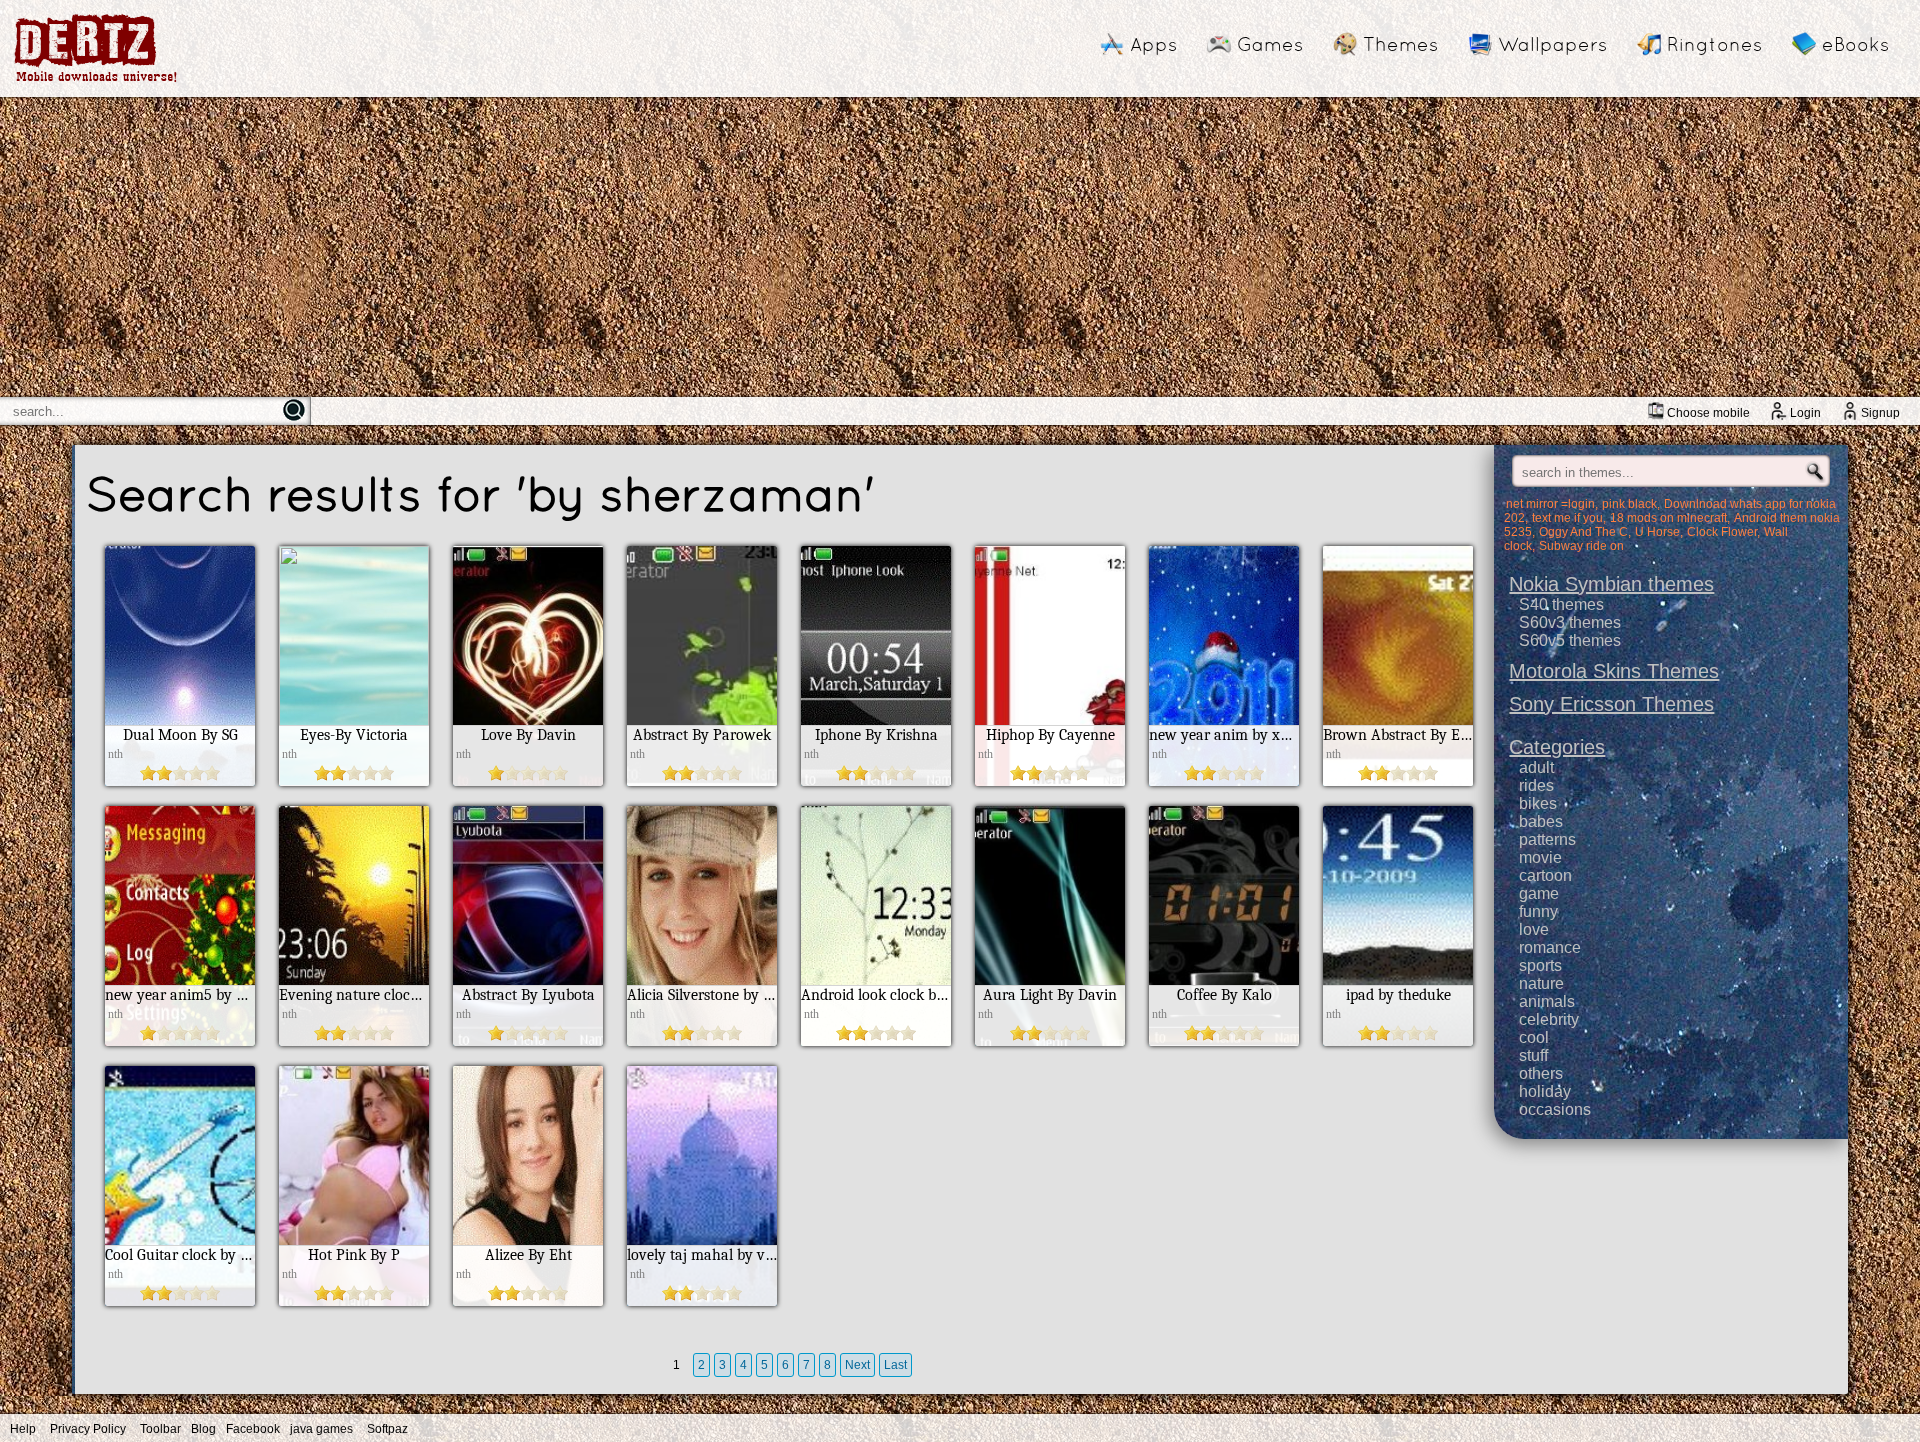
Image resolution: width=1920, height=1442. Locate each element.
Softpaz (387, 1429)
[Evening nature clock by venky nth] (354, 1040)
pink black (1629, 504)
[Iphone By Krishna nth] (876, 780)
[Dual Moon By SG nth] (180, 780)
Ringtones (1714, 44)
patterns (1547, 839)
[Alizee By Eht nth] (528, 1300)
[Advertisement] (960, 247)
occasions (1555, 1109)
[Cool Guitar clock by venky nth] (180, 1300)
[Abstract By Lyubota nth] (528, 1040)
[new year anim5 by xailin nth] (180, 1040)
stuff (1533, 1055)
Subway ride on (1581, 546)
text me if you (1567, 518)
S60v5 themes (1570, 640)
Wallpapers (1552, 44)
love (1534, 929)
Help (23, 1429)
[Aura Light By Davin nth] (1050, 1040)
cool (1534, 1037)
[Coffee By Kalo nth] (1224, 1040)
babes (1541, 821)
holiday (1545, 1091)
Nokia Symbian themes (1611, 584)
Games (1270, 44)
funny (1538, 911)
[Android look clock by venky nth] (876, 1040)
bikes (1538, 803)
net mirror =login (1550, 504)
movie (1540, 857)
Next (857, 1365)
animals (1547, 1001)
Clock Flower (1722, 532)
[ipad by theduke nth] (1398, 1040)
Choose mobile (1708, 413)
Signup (1880, 413)
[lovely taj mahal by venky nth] (702, 1300)
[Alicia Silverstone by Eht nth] (702, 1040)
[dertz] (96, 81)
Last (895, 1365)
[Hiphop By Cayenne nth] (1050, 780)
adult (1536, 767)
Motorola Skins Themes (1614, 671)
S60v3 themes (1570, 622)
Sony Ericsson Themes (1611, 704)
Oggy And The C (1583, 532)
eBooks (1855, 44)
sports (1540, 965)
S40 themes (1561, 604)
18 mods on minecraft (1668, 518)
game (1539, 893)
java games (321, 1429)
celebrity (1549, 1019)
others (1541, 1073)
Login (1805, 413)
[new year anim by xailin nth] (1224, 780)
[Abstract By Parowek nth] (702, 780)
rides (1536, 785)
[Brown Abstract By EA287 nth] (1398, 780)
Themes (1400, 44)
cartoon (1545, 875)
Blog (203, 1429)
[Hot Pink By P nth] (354, 1300)
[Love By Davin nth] (528, 780)
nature (1541, 983)
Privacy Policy (88, 1429)
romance (1550, 947)
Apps (1153, 44)
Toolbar (160, 1429)
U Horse (1657, 532)
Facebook (253, 1429)
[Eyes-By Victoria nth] (354, 780)
